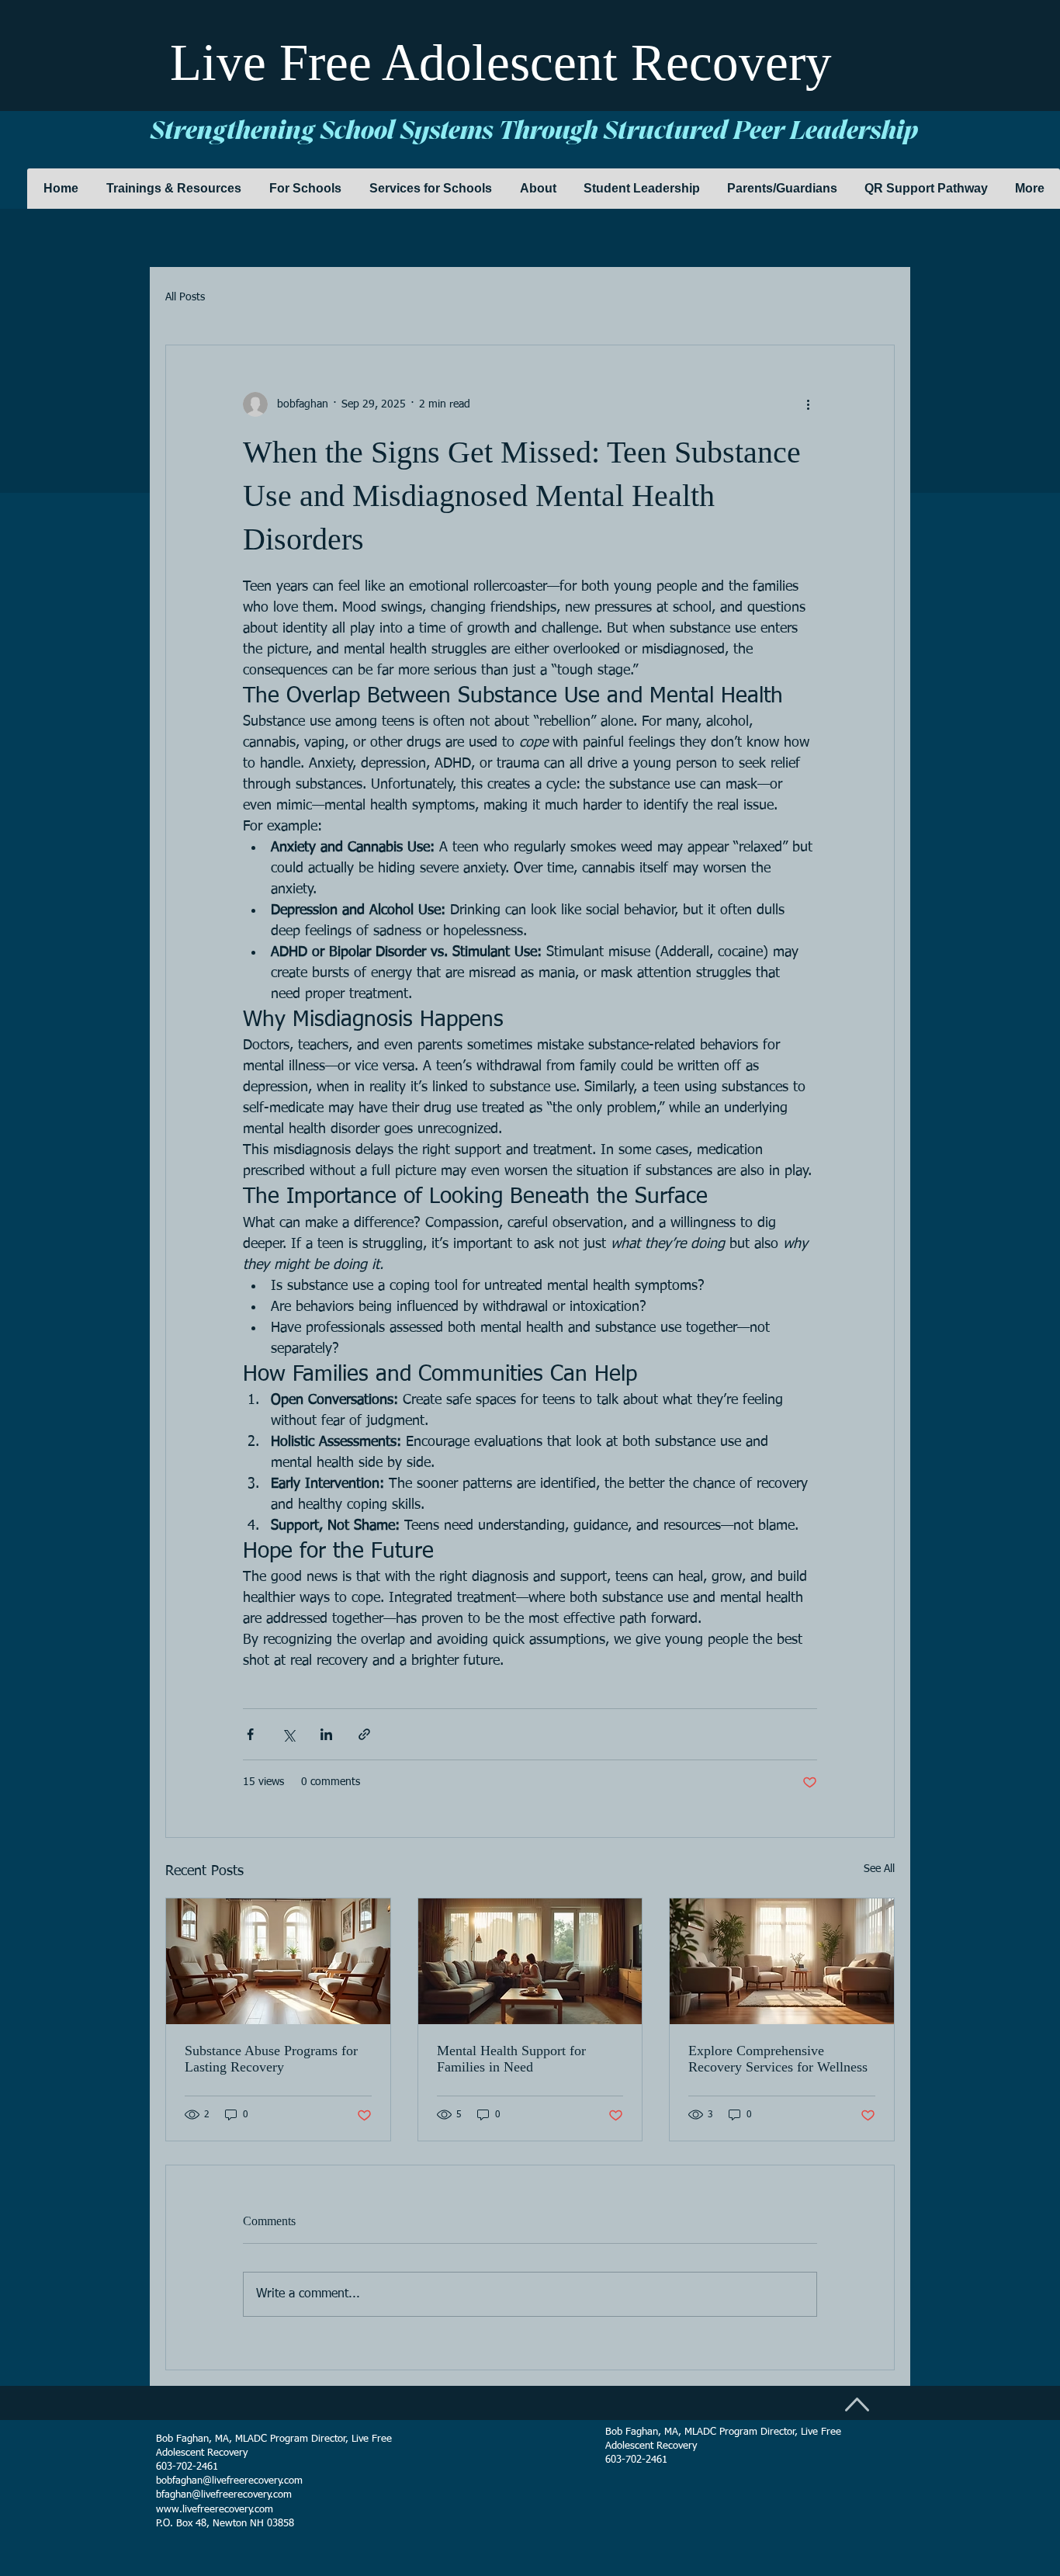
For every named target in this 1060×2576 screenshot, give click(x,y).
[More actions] (808, 404)
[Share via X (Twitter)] (288, 1734)
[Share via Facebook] (250, 1734)
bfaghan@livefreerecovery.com (224, 2495)
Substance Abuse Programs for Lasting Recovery (271, 2059)
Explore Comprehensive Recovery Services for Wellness (778, 2059)
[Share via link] (364, 1734)
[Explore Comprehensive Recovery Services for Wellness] (782, 1961)
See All (879, 1869)
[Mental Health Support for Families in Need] (530, 1961)
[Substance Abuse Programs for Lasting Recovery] (278, 1961)
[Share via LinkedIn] (326, 1734)
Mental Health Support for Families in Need (511, 2059)
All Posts (185, 297)
